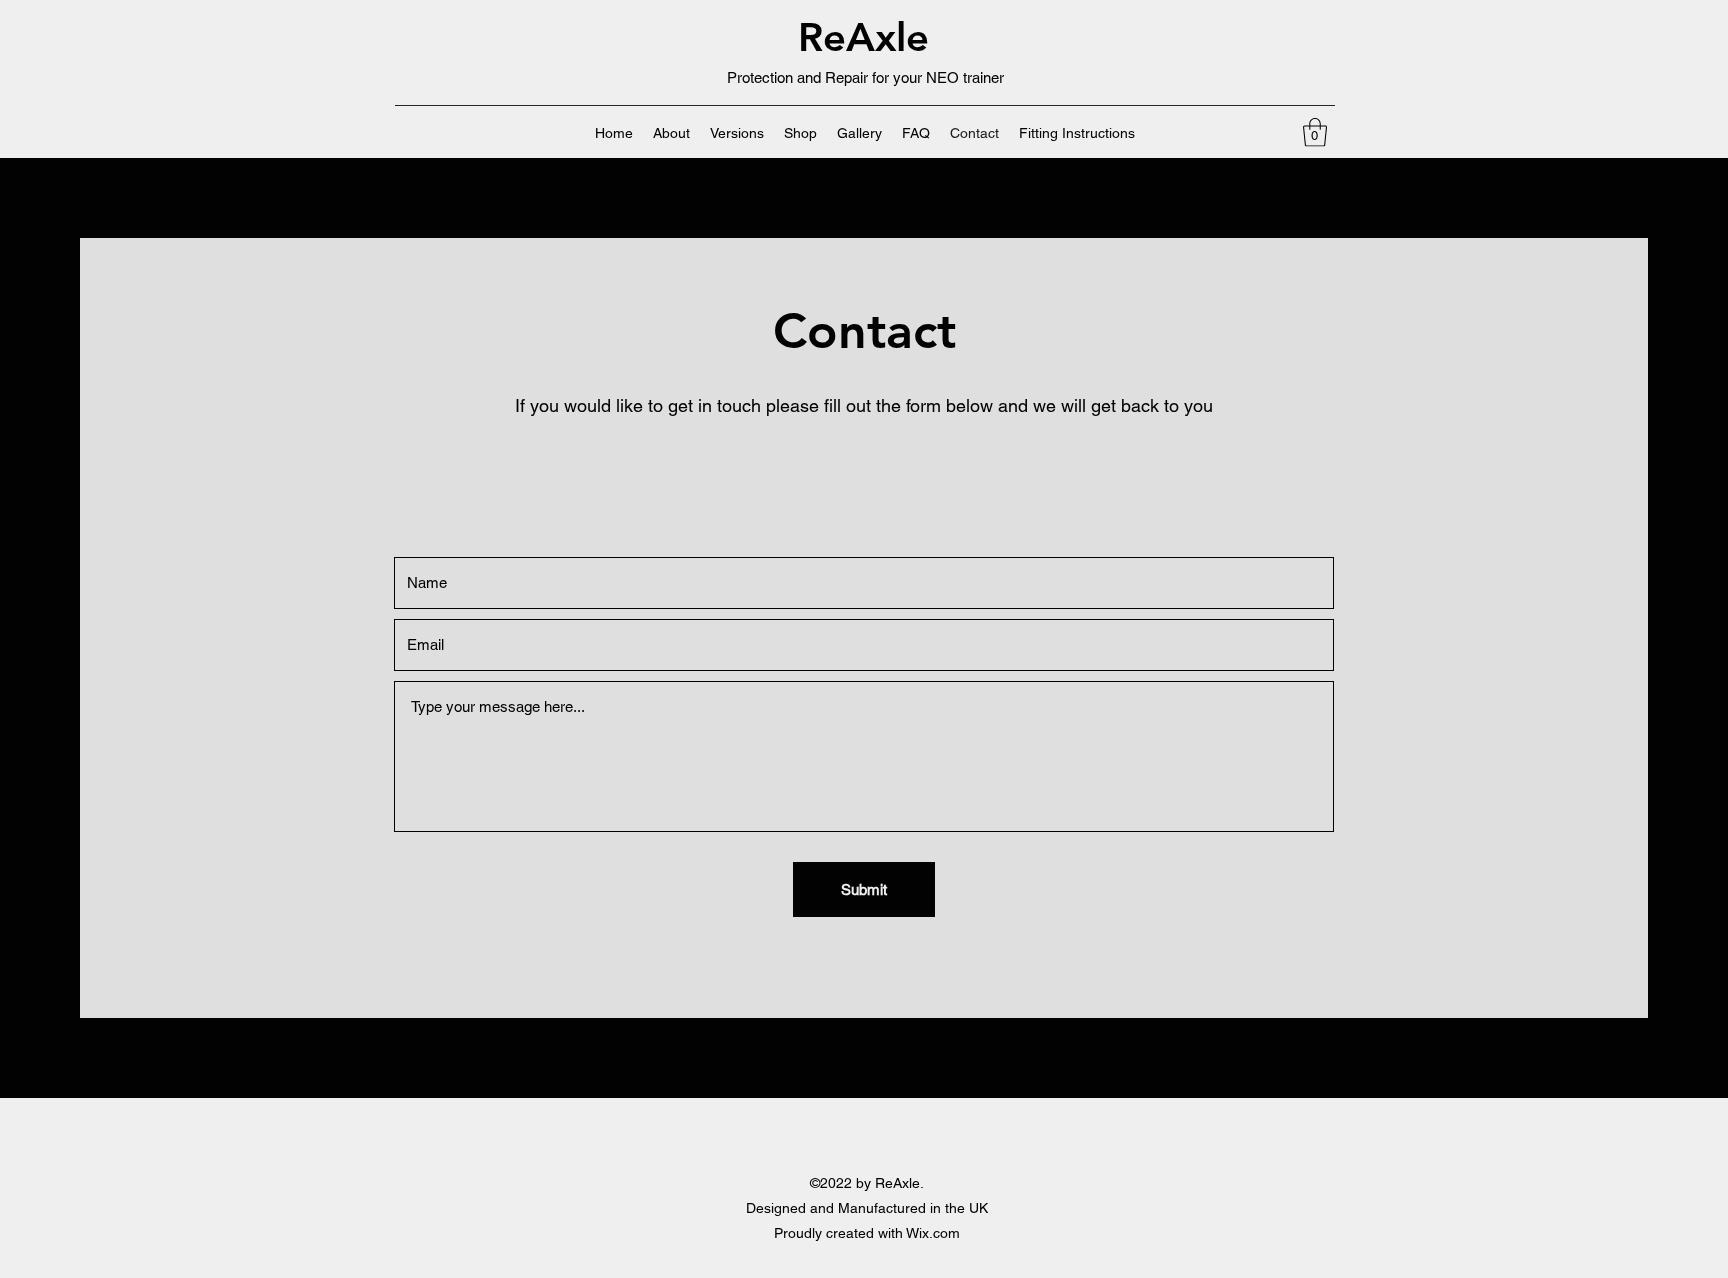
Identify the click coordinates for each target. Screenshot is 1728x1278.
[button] (1315, 132)
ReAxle (863, 37)
